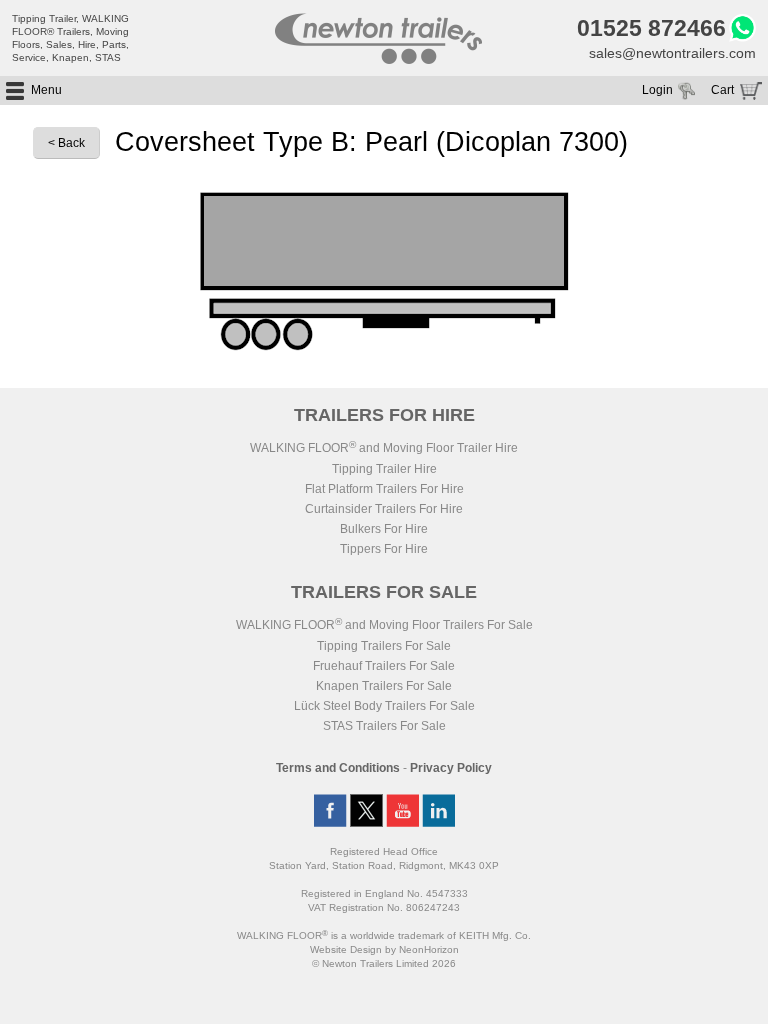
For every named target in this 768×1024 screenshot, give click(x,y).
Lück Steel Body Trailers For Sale (384, 706)
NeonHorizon (429, 949)
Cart (722, 90)
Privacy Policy (451, 768)
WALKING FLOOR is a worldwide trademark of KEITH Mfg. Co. (384, 935)
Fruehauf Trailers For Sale (384, 666)
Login (657, 90)
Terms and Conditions (338, 768)
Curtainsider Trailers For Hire (384, 509)
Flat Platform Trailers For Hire (384, 489)
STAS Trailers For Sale (384, 726)
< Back (66, 143)
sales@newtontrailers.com (672, 53)
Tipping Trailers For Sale (384, 646)
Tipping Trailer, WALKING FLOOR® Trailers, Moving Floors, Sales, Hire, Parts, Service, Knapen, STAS (70, 38)
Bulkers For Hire (384, 529)
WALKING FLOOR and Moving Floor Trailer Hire (384, 448)
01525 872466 (651, 28)
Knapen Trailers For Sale (384, 686)
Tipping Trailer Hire (384, 469)
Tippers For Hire (384, 549)
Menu (46, 90)
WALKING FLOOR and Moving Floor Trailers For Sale (384, 625)
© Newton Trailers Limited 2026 (384, 963)
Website (346, 949)
